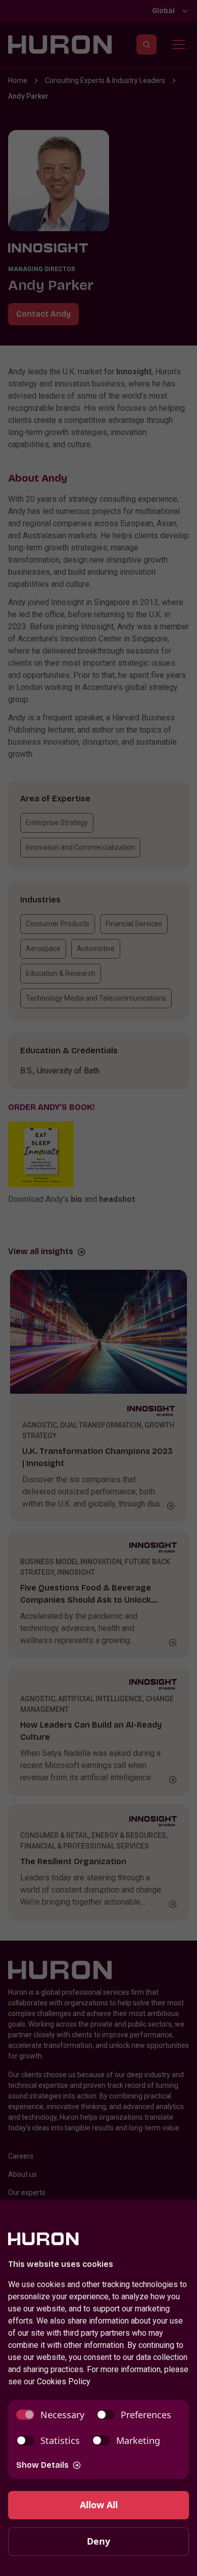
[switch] (50, 2415)
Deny (98, 2541)
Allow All (99, 2505)
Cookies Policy (64, 2381)
